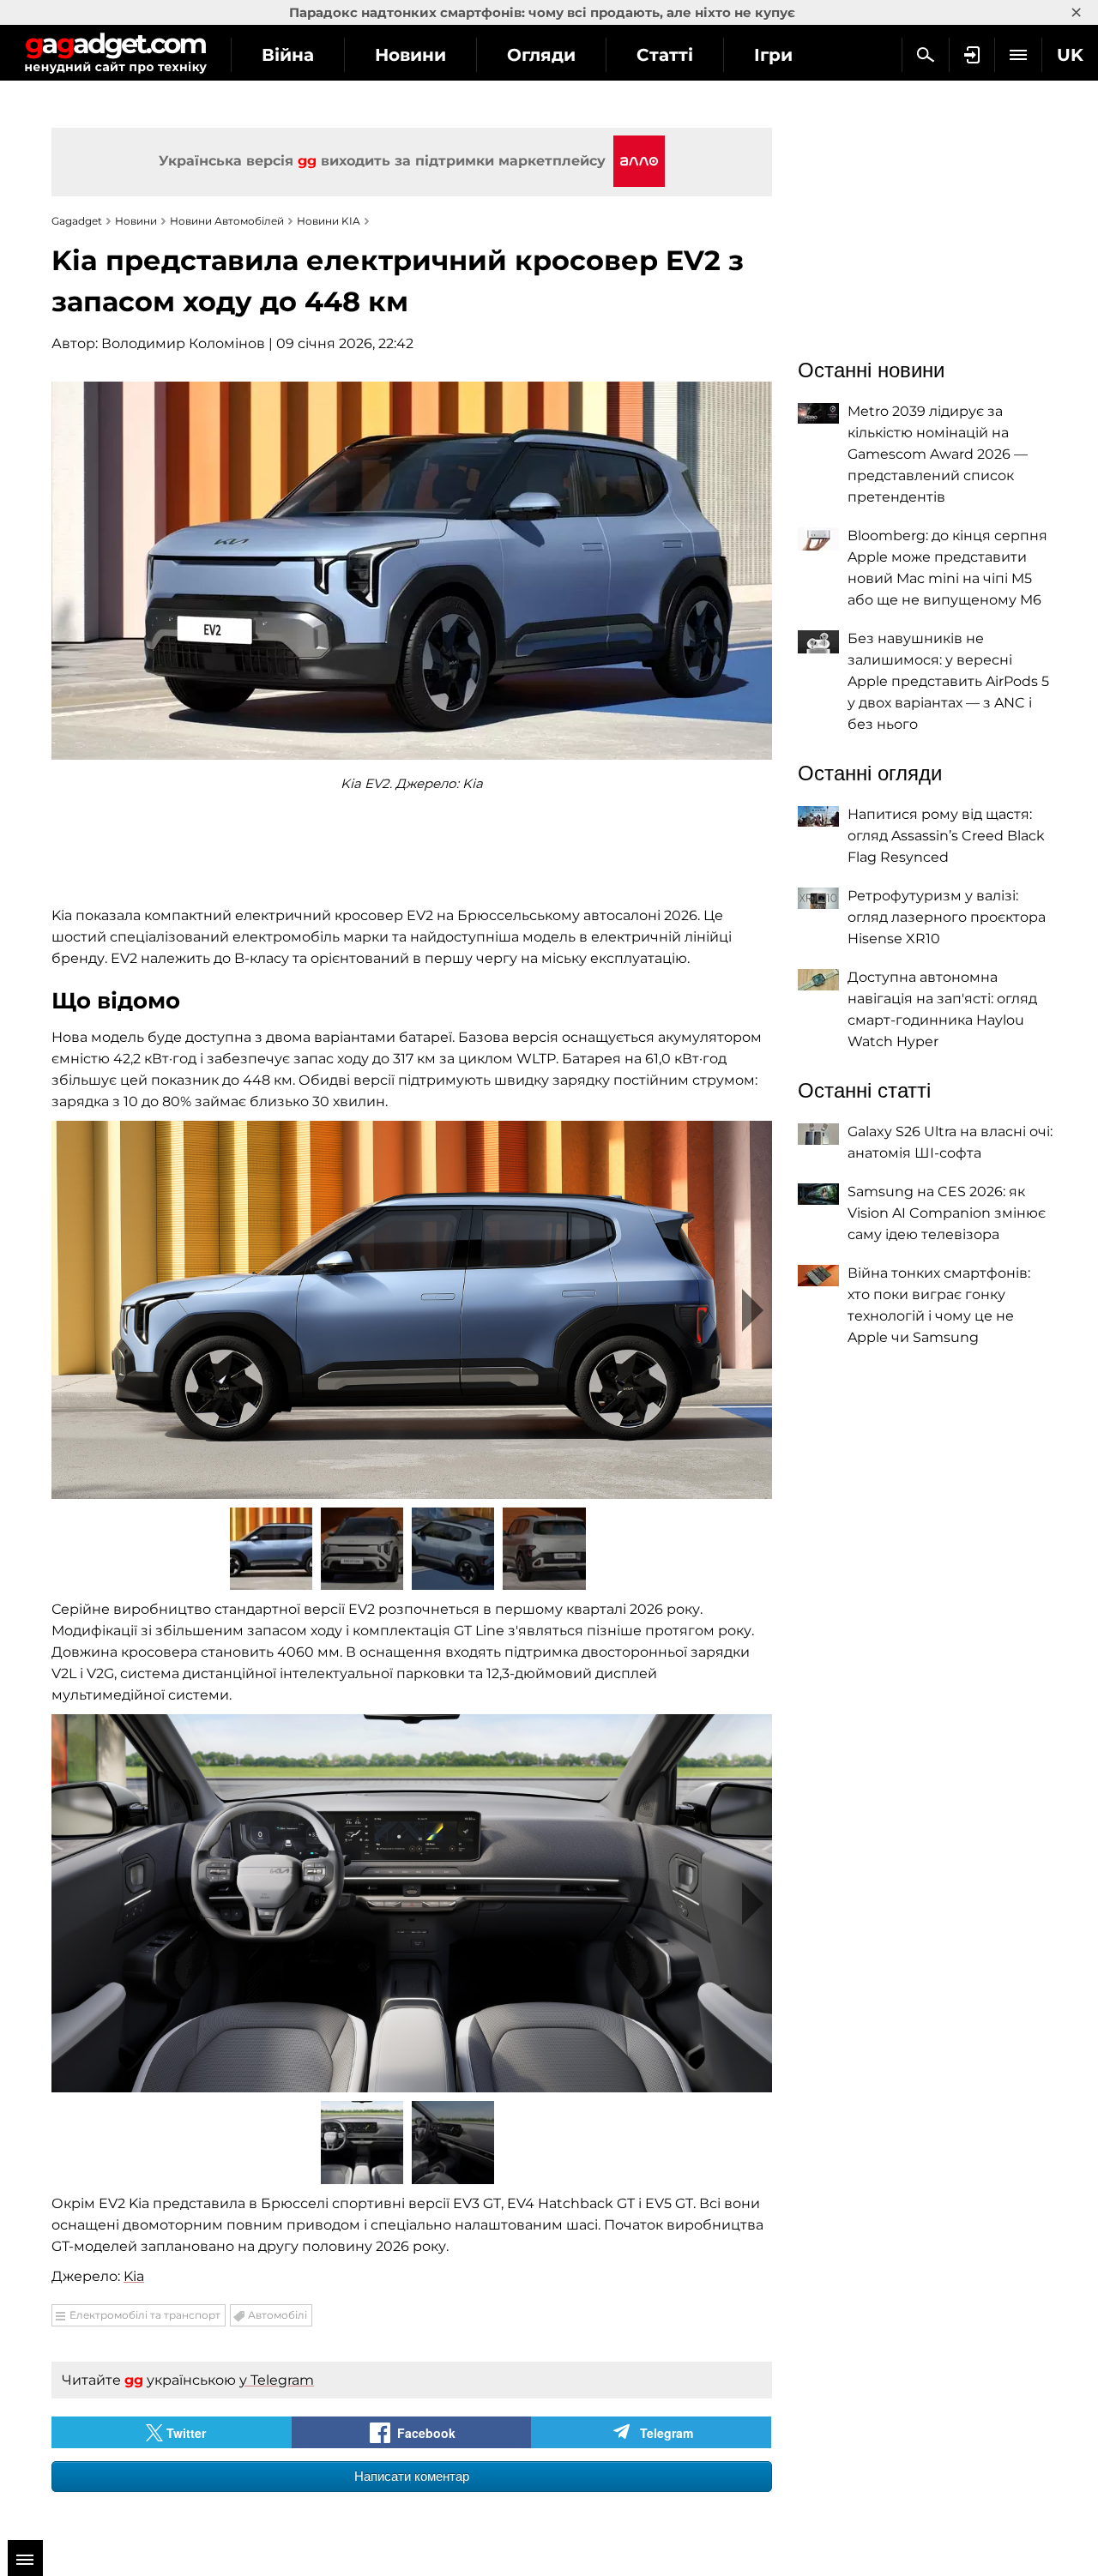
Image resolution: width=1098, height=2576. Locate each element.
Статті (665, 55)
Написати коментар (412, 2476)
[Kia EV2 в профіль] (412, 1310)
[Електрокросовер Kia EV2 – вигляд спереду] (412, 1903)
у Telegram (277, 2380)
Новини (410, 55)
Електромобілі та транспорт (145, 2315)
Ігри (773, 55)
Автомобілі (278, 2315)
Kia (134, 2276)
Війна (288, 55)
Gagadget (115, 53)
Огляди (541, 55)
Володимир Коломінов (183, 343)
